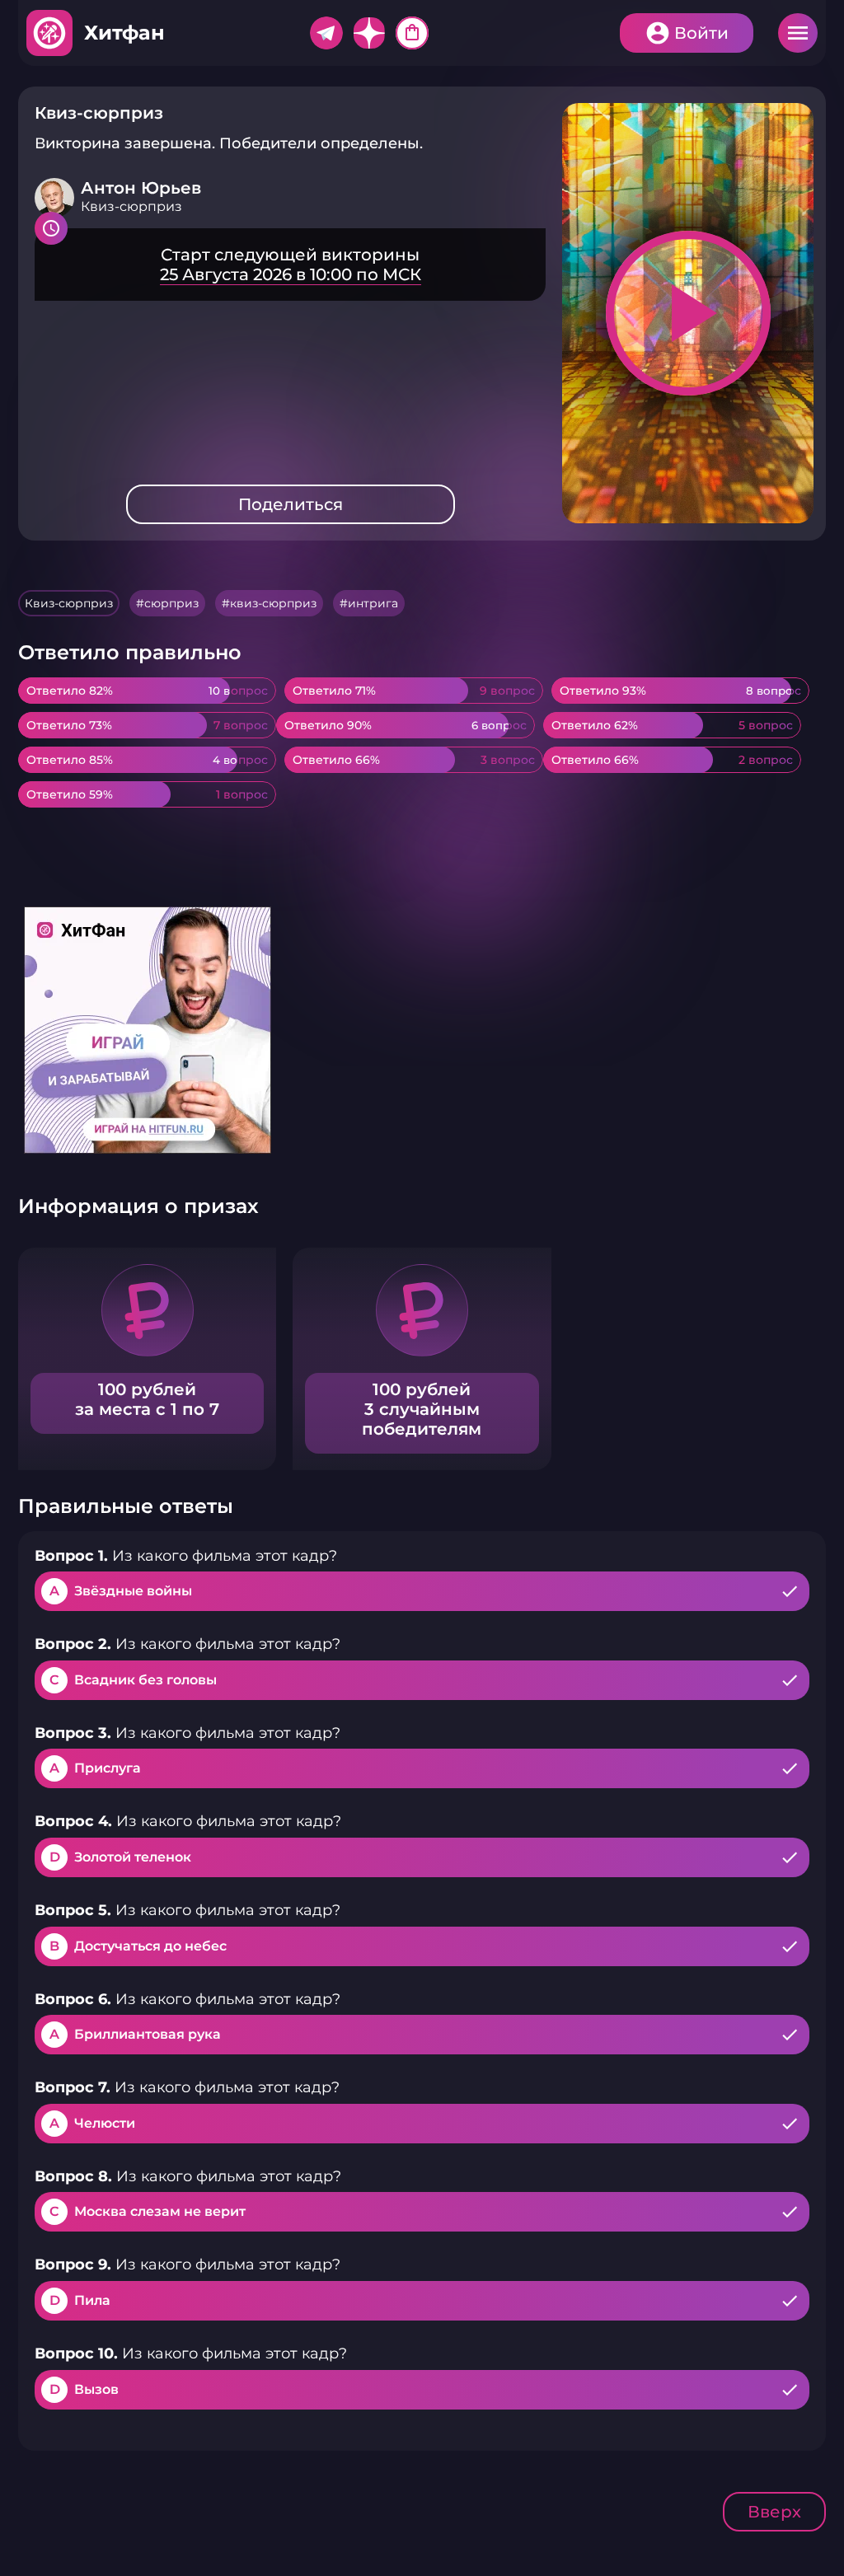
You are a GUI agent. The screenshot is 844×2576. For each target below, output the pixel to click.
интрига (373, 603)
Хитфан (124, 33)
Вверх (774, 2512)
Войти (701, 33)
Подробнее (290, 265)
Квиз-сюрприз (69, 603)
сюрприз (171, 603)
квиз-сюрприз (273, 603)
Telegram (326, 33)
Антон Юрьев (141, 188)
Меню (798, 33)
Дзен (369, 33)
